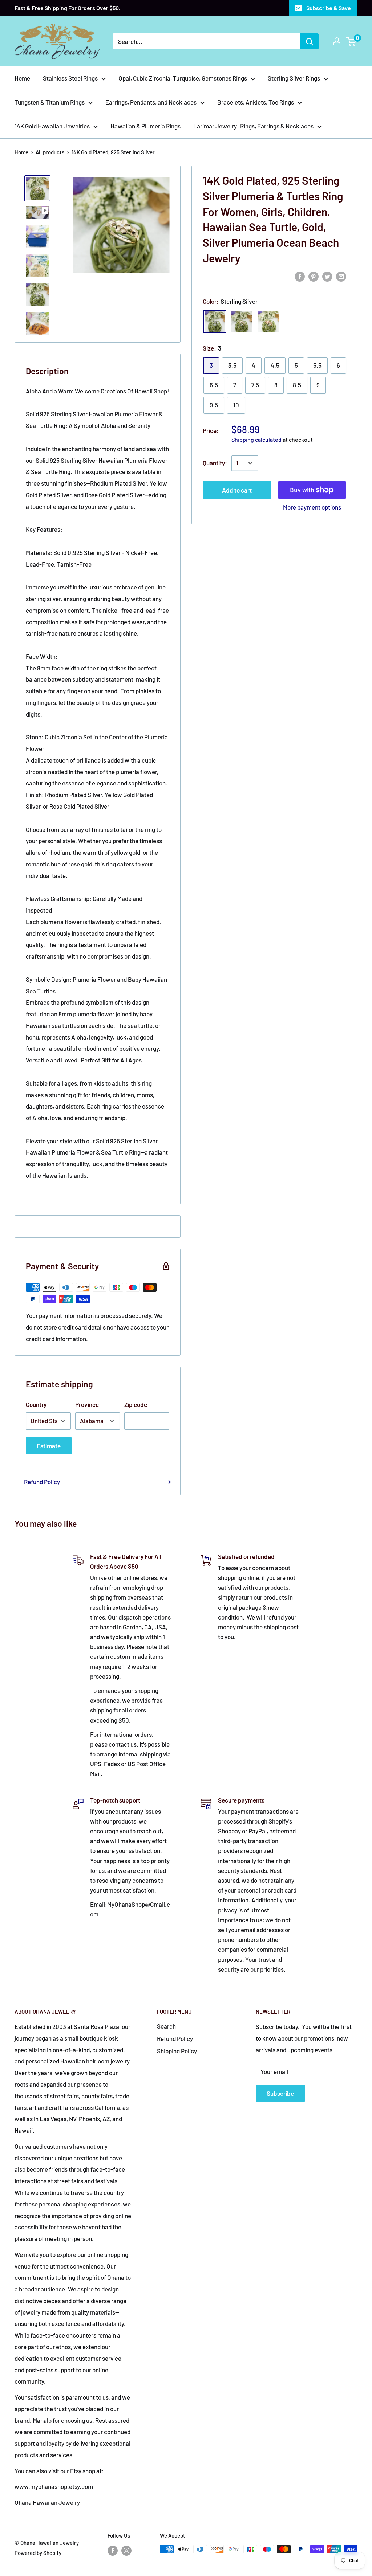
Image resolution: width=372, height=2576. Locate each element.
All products (50, 152)
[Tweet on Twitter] (327, 276)
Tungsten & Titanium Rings (50, 102)
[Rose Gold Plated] (268, 322)
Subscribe (280, 2093)
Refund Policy (42, 1482)
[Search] (310, 41)
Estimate (49, 1446)
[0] (351, 41)
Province (87, 1404)
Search (166, 2026)
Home (22, 78)
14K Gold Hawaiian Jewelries (52, 126)
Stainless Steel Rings (70, 78)
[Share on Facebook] (300, 276)
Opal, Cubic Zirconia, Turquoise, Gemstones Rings (183, 78)
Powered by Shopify (38, 2553)
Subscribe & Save (329, 8)
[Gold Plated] (242, 322)
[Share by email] (341, 276)
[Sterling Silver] (215, 322)
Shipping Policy (177, 2051)
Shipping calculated (256, 439)
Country (36, 1404)
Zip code (136, 1404)
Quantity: (215, 463)
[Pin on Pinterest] (314, 276)
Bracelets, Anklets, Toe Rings (256, 102)
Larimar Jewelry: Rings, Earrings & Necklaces (253, 126)
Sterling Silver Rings (294, 78)
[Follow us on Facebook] (113, 2550)
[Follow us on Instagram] (126, 2550)
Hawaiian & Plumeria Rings (145, 126)
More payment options (312, 507)
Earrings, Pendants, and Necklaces (151, 102)
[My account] (337, 41)
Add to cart (237, 490)
